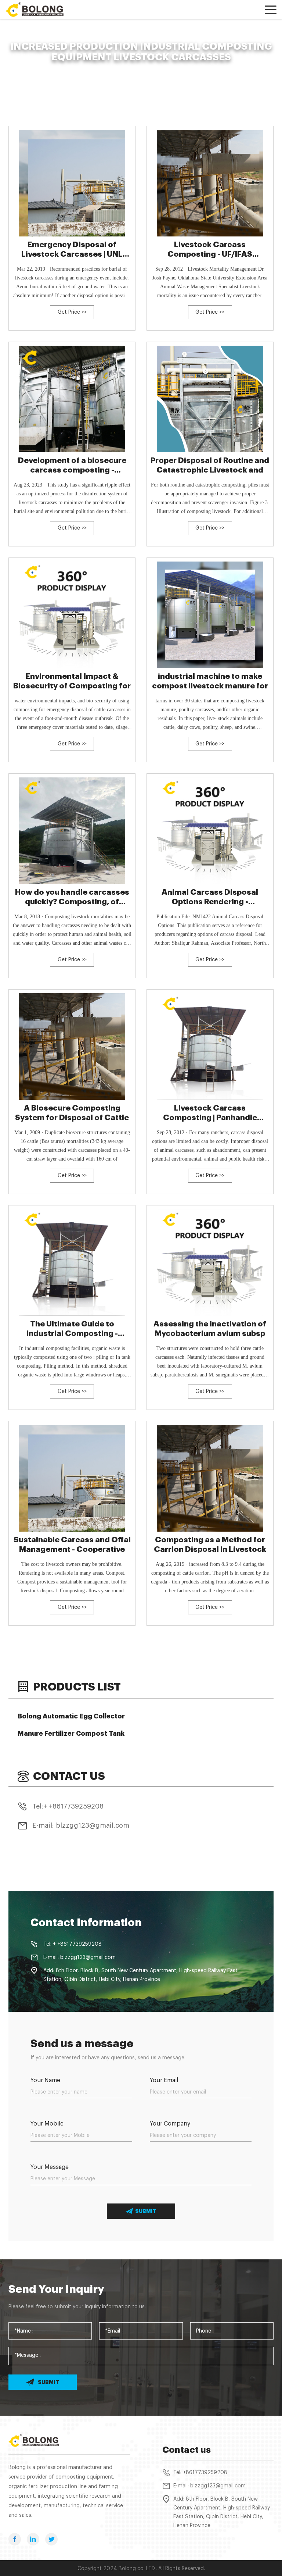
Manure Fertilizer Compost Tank (71, 1734)
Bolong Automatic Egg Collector (71, 1716)
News (44, 69)
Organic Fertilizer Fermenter (90, 69)
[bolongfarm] (39, 10)
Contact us (187, 2450)
